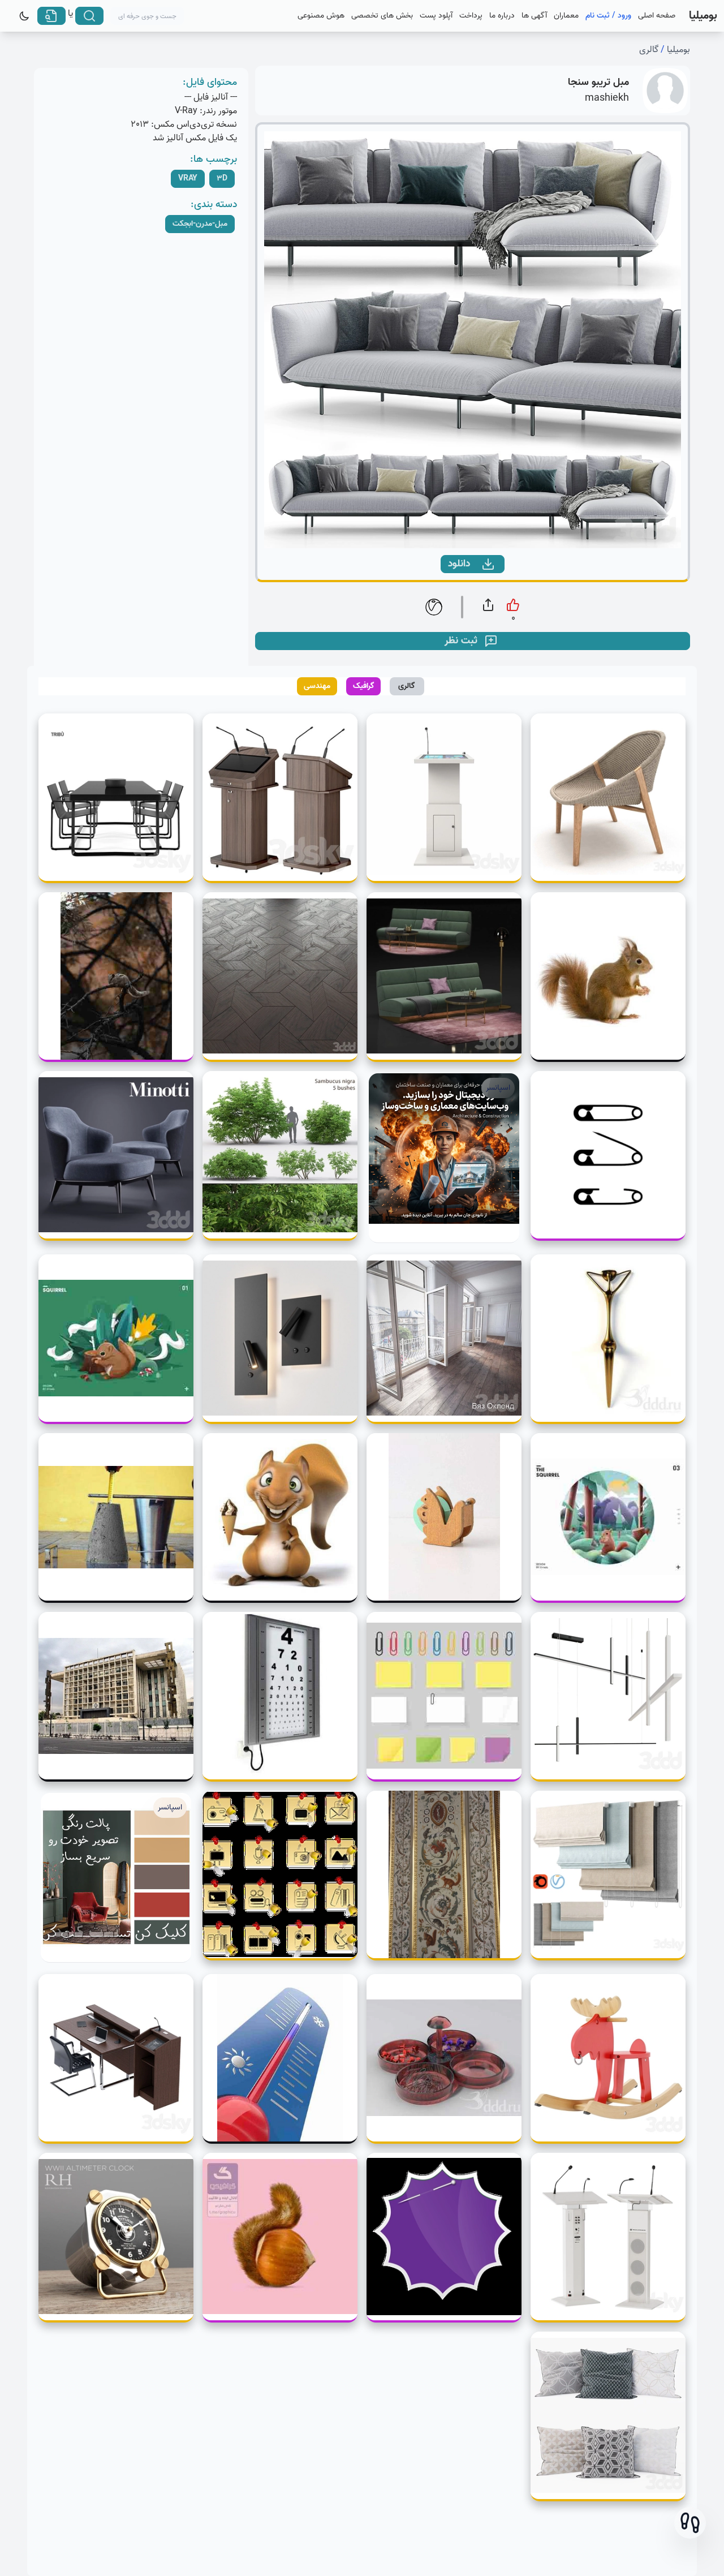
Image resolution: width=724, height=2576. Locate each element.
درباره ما (502, 16)
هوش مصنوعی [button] (321, 16)
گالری (649, 50)
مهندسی (317, 686)
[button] (690, 2523)
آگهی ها (534, 16)
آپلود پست (436, 16)
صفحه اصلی (657, 16)
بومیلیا (678, 50)
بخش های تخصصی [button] (382, 16)
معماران (566, 16)
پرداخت (471, 16)
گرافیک (364, 686)
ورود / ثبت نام (608, 16)
